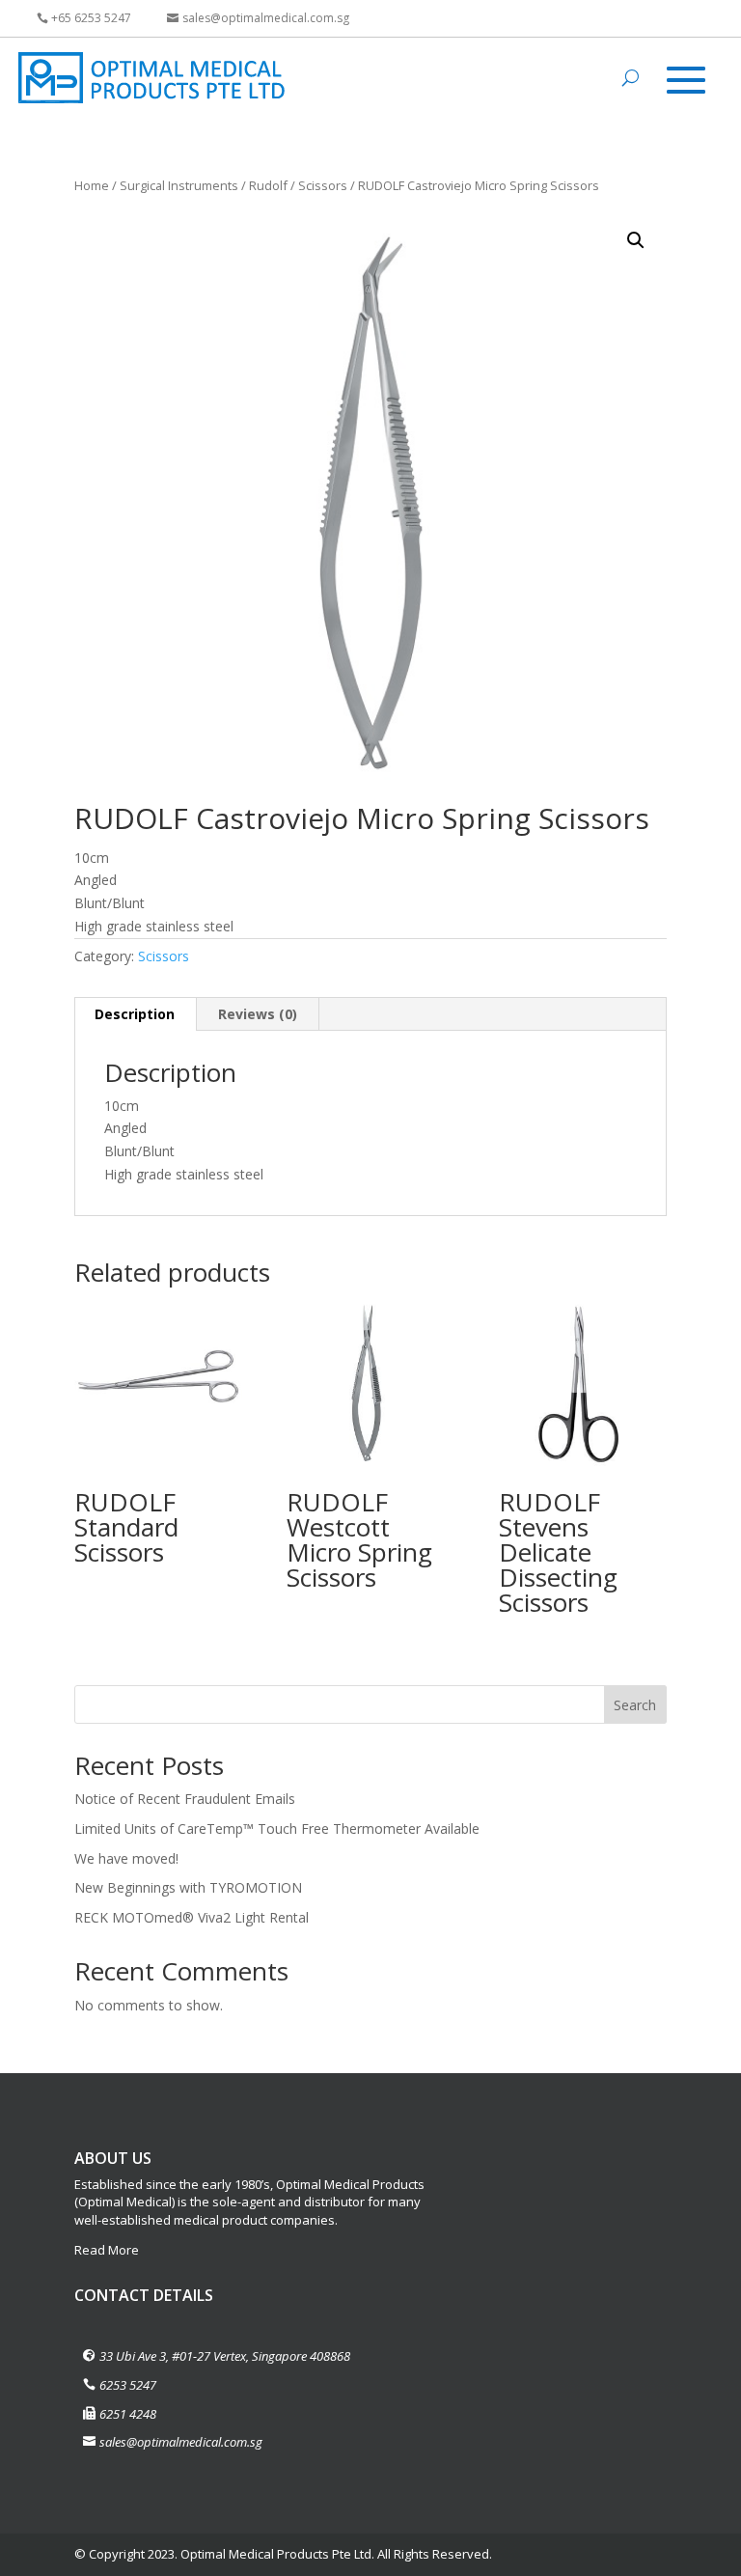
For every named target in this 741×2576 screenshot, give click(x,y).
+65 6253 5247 (91, 18)
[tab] (135, 1014)
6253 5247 (128, 2385)
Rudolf (268, 185)
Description (135, 1014)
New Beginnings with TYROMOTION (188, 1887)
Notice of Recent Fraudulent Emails (185, 1799)
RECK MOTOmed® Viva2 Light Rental (192, 1917)
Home (92, 185)
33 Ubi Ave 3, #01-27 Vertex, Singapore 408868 (225, 2356)
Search (635, 1705)
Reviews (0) (258, 1014)
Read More (107, 2250)
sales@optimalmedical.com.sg (266, 18)
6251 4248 (128, 2414)
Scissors (323, 185)
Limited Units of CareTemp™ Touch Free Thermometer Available (277, 1828)
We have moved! (126, 1858)
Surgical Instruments (179, 185)
